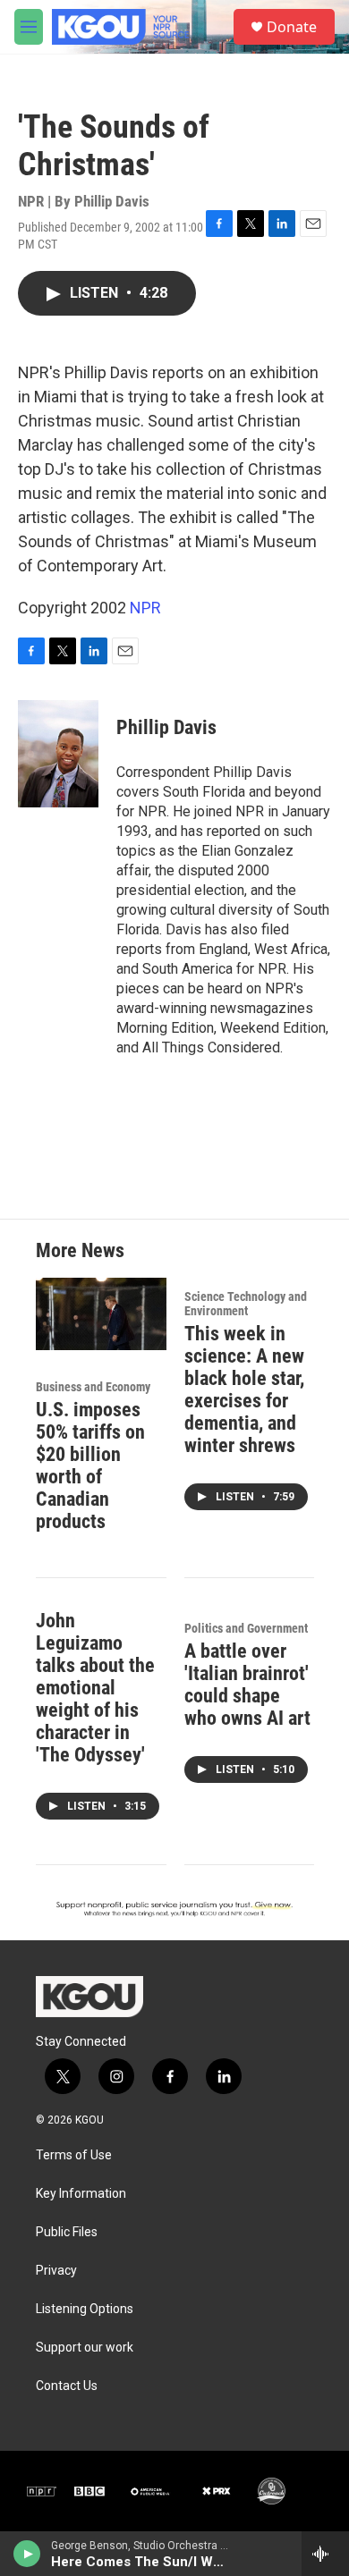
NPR (145, 608)
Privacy (56, 2271)
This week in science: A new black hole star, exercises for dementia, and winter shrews (244, 1389)
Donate (292, 27)
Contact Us (67, 2386)
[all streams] (325, 2554)
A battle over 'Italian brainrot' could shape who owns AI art (247, 1685)
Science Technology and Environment (246, 1304)
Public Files (67, 2232)
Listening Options (85, 2309)
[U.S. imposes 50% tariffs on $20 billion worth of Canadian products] (101, 1314)
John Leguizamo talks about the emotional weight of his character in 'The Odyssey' (95, 1688)
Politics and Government (246, 1628)
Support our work (85, 2348)
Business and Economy (93, 1387)
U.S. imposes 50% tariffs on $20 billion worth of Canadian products (90, 1465)
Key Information (81, 2194)
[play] (27, 2554)
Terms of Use (74, 2155)
